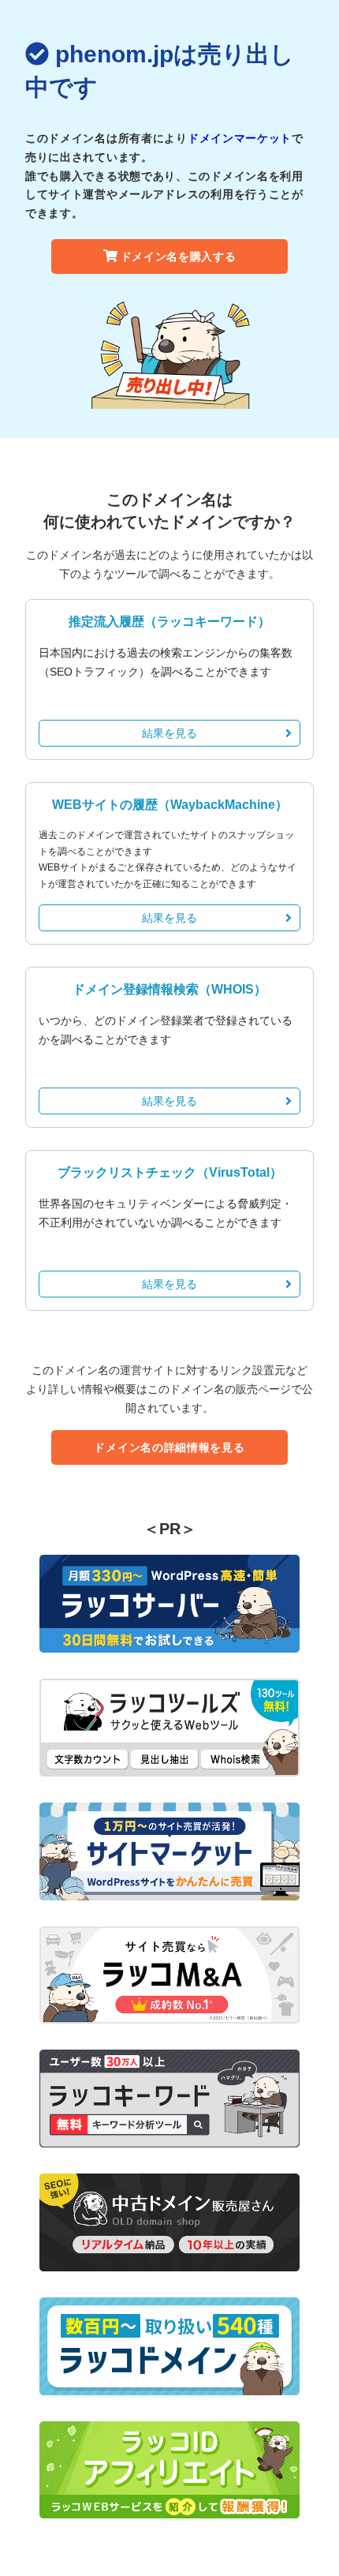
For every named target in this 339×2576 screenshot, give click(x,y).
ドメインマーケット (240, 138)
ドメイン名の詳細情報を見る (169, 1447)
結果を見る (169, 733)
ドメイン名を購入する (179, 256)
